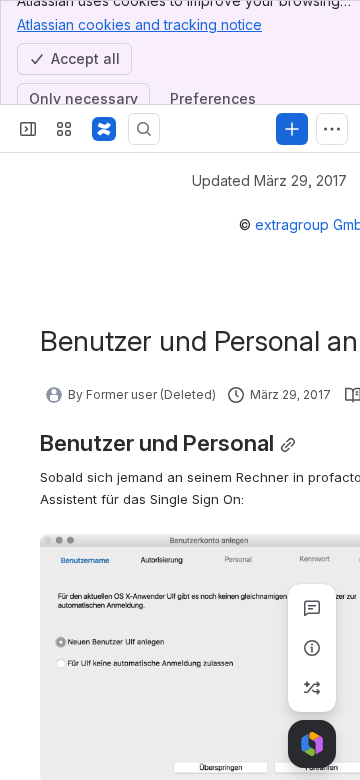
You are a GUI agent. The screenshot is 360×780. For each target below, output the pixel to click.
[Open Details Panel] (312, 648)
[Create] (292, 129)
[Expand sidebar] (28, 129)
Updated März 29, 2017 (269, 180)
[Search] (144, 129)
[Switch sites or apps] (64, 129)
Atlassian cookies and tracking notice (139, 24)
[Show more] (332, 129)
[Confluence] (104, 129)
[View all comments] (312, 608)
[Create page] (312, 688)
